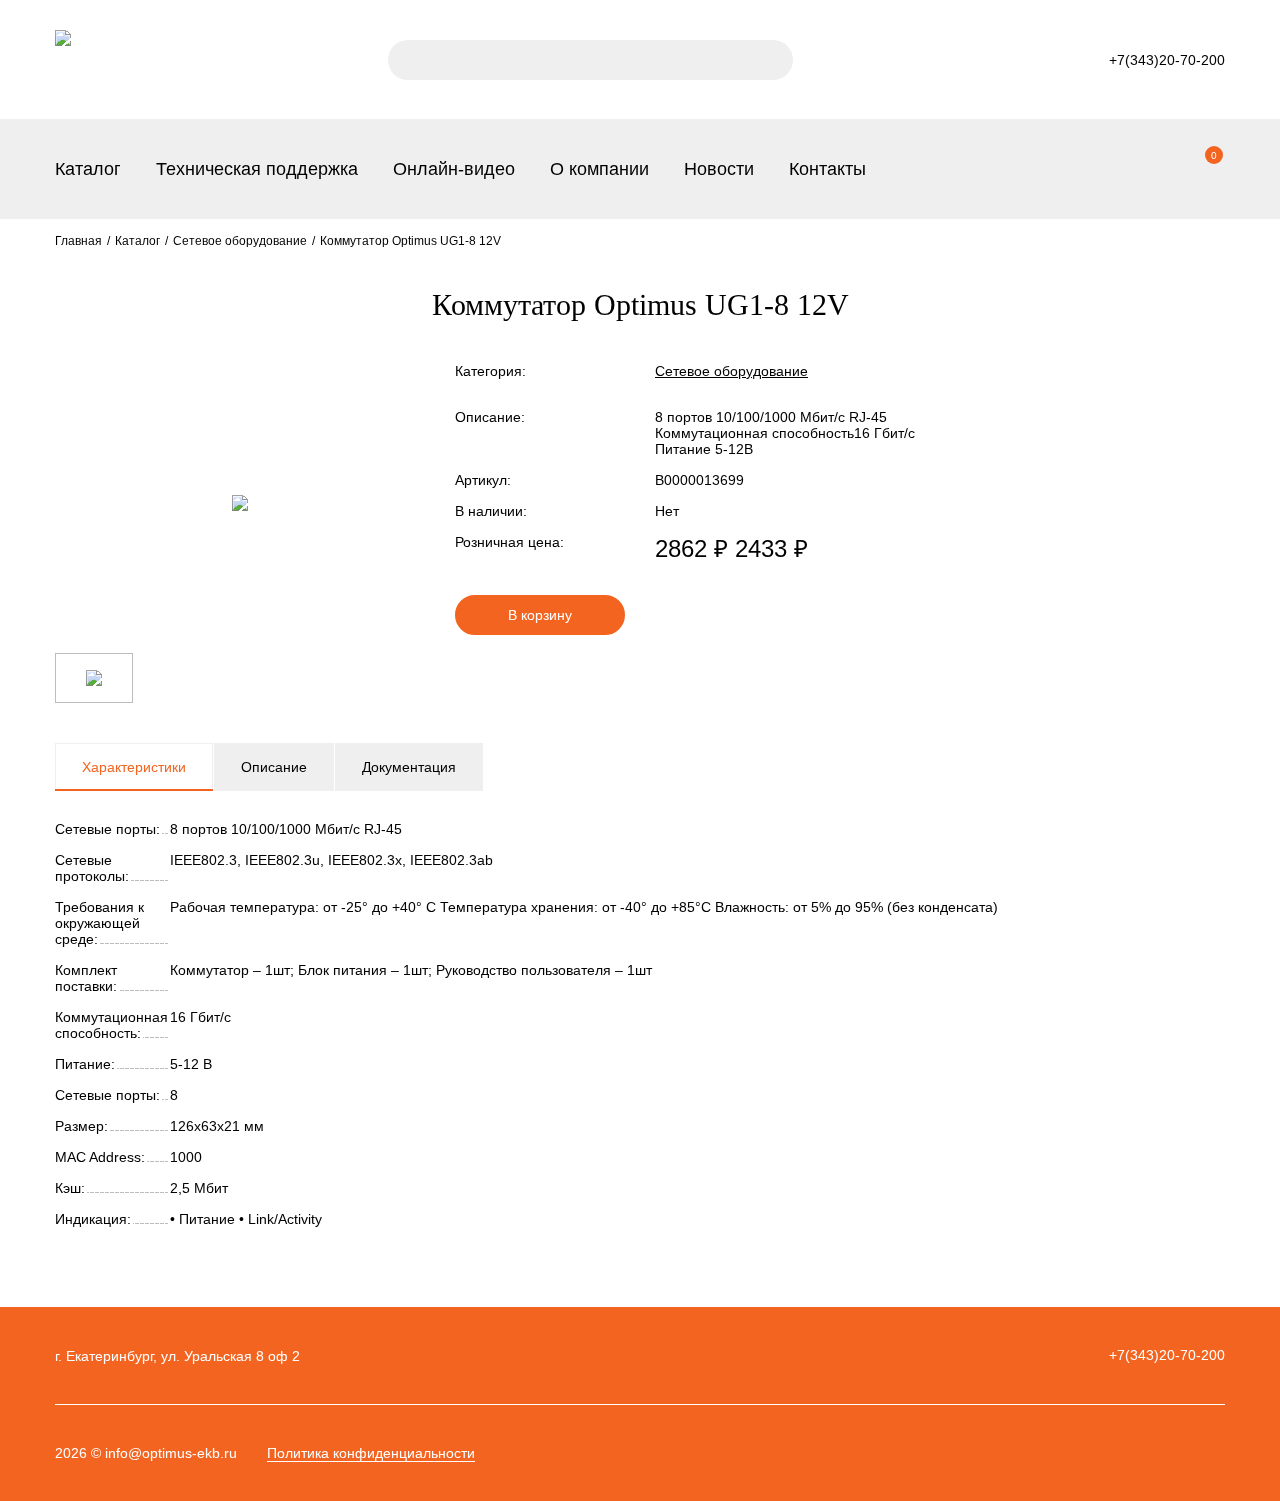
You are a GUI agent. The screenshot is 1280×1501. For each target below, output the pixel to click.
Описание (274, 767)
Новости (719, 169)
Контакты (827, 169)
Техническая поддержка (257, 169)
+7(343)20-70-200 (1167, 1355)
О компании (599, 169)
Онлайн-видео (454, 169)
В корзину (540, 615)
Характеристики (134, 767)
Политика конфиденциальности (371, 1453)
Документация (409, 767)
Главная (78, 241)
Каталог (88, 169)
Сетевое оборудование (240, 241)
